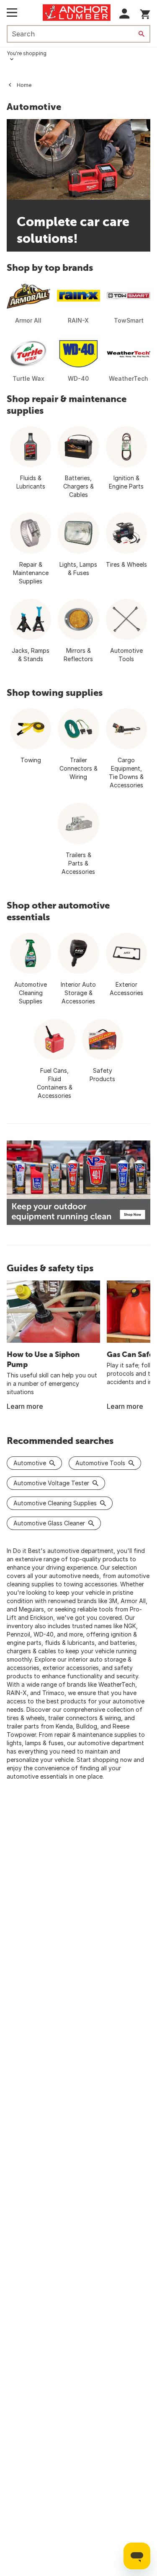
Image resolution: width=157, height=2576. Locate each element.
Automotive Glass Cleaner (49, 1523)
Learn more (25, 1406)
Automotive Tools (100, 1463)
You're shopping (27, 53)
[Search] (142, 34)
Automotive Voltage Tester (51, 1483)
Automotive (30, 1463)
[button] (125, 14)
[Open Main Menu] (12, 13)
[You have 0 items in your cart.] (145, 13)
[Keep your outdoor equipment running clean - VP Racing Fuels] (78, 1183)
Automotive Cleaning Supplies (55, 1503)
